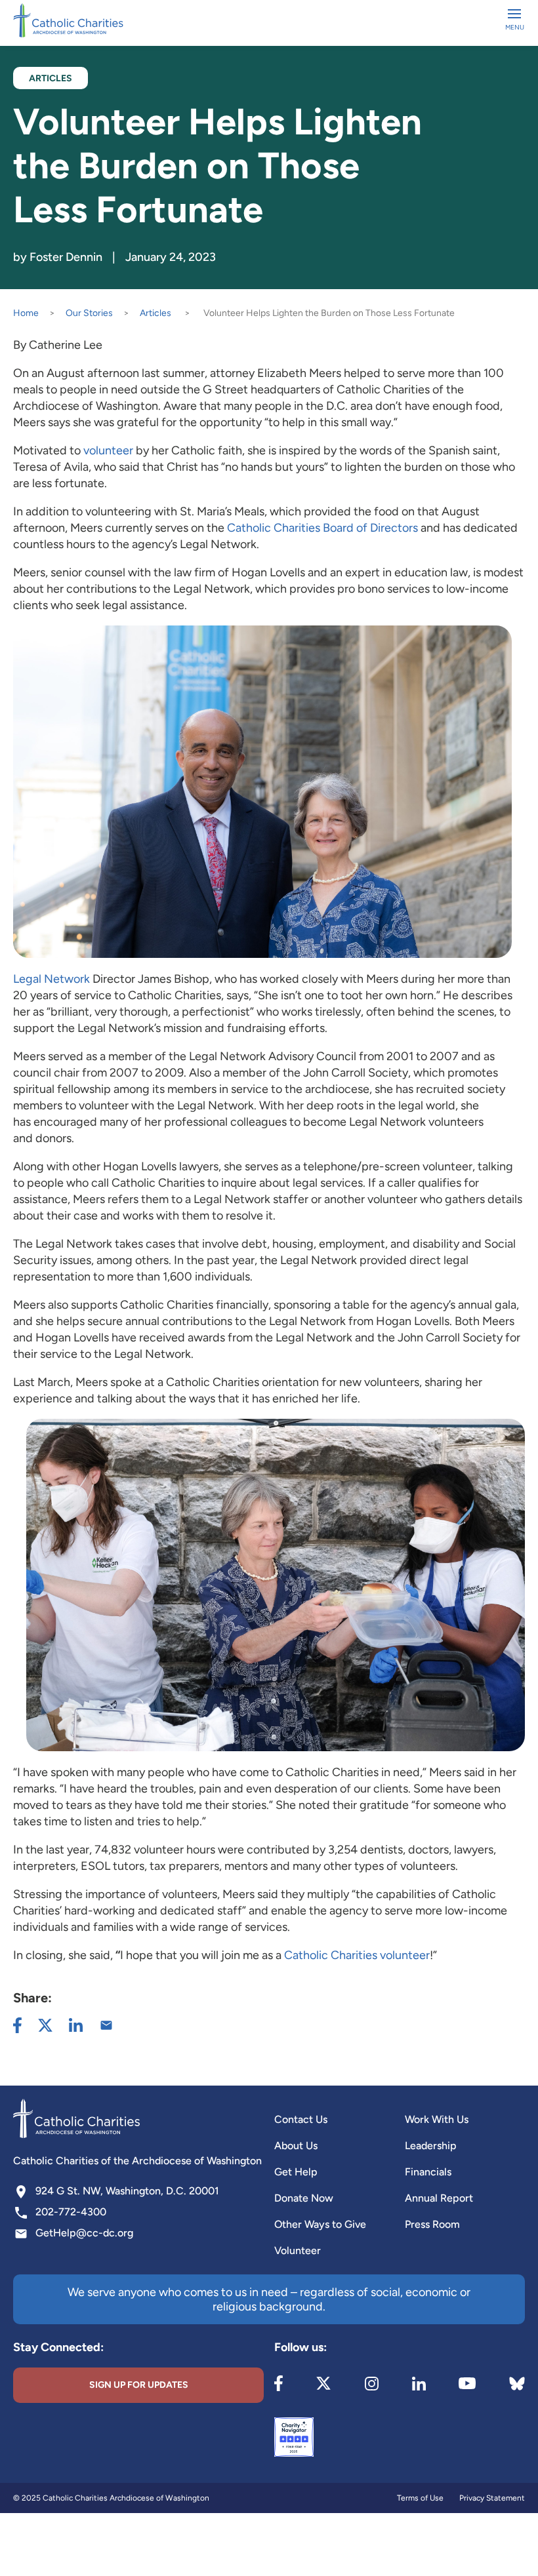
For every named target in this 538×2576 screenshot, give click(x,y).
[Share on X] (45, 2025)
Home (26, 313)
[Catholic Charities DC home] (68, 20)
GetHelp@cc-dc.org (84, 2233)
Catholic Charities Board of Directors (322, 528)
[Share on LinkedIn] (76, 2025)
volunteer (108, 450)
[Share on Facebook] (17, 2025)
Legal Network (52, 979)
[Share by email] (106, 2025)
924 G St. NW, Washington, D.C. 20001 (127, 2191)
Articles (155, 313)
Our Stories (89, 313)
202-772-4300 (71, 2212)
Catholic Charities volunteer (357, 1955)
